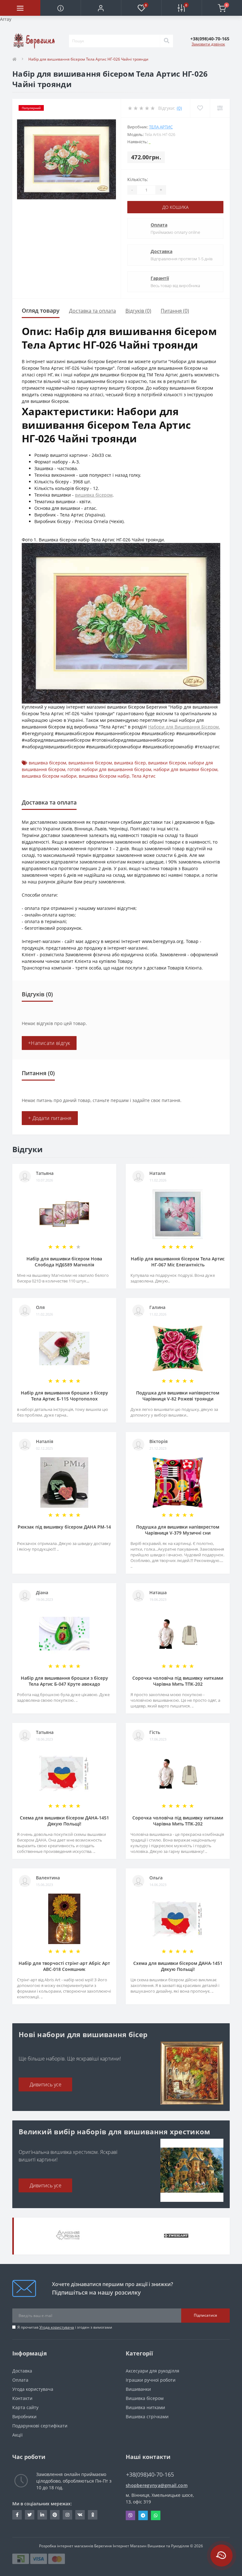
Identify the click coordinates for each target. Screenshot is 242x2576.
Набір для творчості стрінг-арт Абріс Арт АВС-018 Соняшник (64, 1966)
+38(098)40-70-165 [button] (150, 2475)
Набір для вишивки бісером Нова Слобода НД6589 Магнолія (64, 1262)
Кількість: (138, 179)
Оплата (159, 225)
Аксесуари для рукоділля (153, 2371)
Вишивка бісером (145, 2398)
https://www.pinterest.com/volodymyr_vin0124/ (55, 2515)
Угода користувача (57, 2327)
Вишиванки (138, 2389)
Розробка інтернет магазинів (66, 2546)
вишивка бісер (130, 763)
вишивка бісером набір (104, 776)
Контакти (22, 2398)
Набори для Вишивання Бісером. (184, 727)
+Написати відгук (49, 1043)
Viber (130, 2515)
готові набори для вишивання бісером (109, 769)
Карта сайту (25, 2407)
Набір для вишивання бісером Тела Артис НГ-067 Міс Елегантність (178, 1262)
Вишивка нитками (145, 2407)
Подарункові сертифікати (40, 2426)
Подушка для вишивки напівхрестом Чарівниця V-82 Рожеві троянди (178, 1396)
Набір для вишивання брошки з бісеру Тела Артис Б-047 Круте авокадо (64, 1681)
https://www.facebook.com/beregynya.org (17, 2515)
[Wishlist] (200, 108)
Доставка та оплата (92, 311)
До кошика (175, 207)
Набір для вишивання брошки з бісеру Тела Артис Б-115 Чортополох (64, 1396)
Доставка (161, 251)
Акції (17, 2435)
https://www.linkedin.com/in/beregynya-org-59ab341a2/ (42, 2515)
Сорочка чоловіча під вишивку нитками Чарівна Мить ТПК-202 (178, 1681)
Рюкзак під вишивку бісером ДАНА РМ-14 (64, 1527)
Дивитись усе (46, 2084)
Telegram (143, 2515)
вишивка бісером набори (49, 776)
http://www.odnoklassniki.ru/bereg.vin (93, 2515)
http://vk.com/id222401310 (80, 2515)
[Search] (166, 41)
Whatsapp (156, 2515)
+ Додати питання (50, 1118)
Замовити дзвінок (208, 44)
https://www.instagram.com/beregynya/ (67, 2515)
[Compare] (220, 108)
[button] (101, 8)
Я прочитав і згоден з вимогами (65, 2327)
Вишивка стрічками (147, 2417)
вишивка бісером (94, 495)
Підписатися (205, 2315)
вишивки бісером (167, 763)
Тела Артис (161, 127)
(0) (179, 108)
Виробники (24, 2417)
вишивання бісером (90, 763)
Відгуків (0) (138, 311)
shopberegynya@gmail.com (157, 2485)
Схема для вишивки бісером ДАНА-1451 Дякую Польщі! (64, 1821)
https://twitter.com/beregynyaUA (30, 2515)
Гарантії (160, 278)
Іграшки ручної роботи (151, 2380)
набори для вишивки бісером (185, 769)
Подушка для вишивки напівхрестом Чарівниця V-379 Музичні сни (178, 1530)
